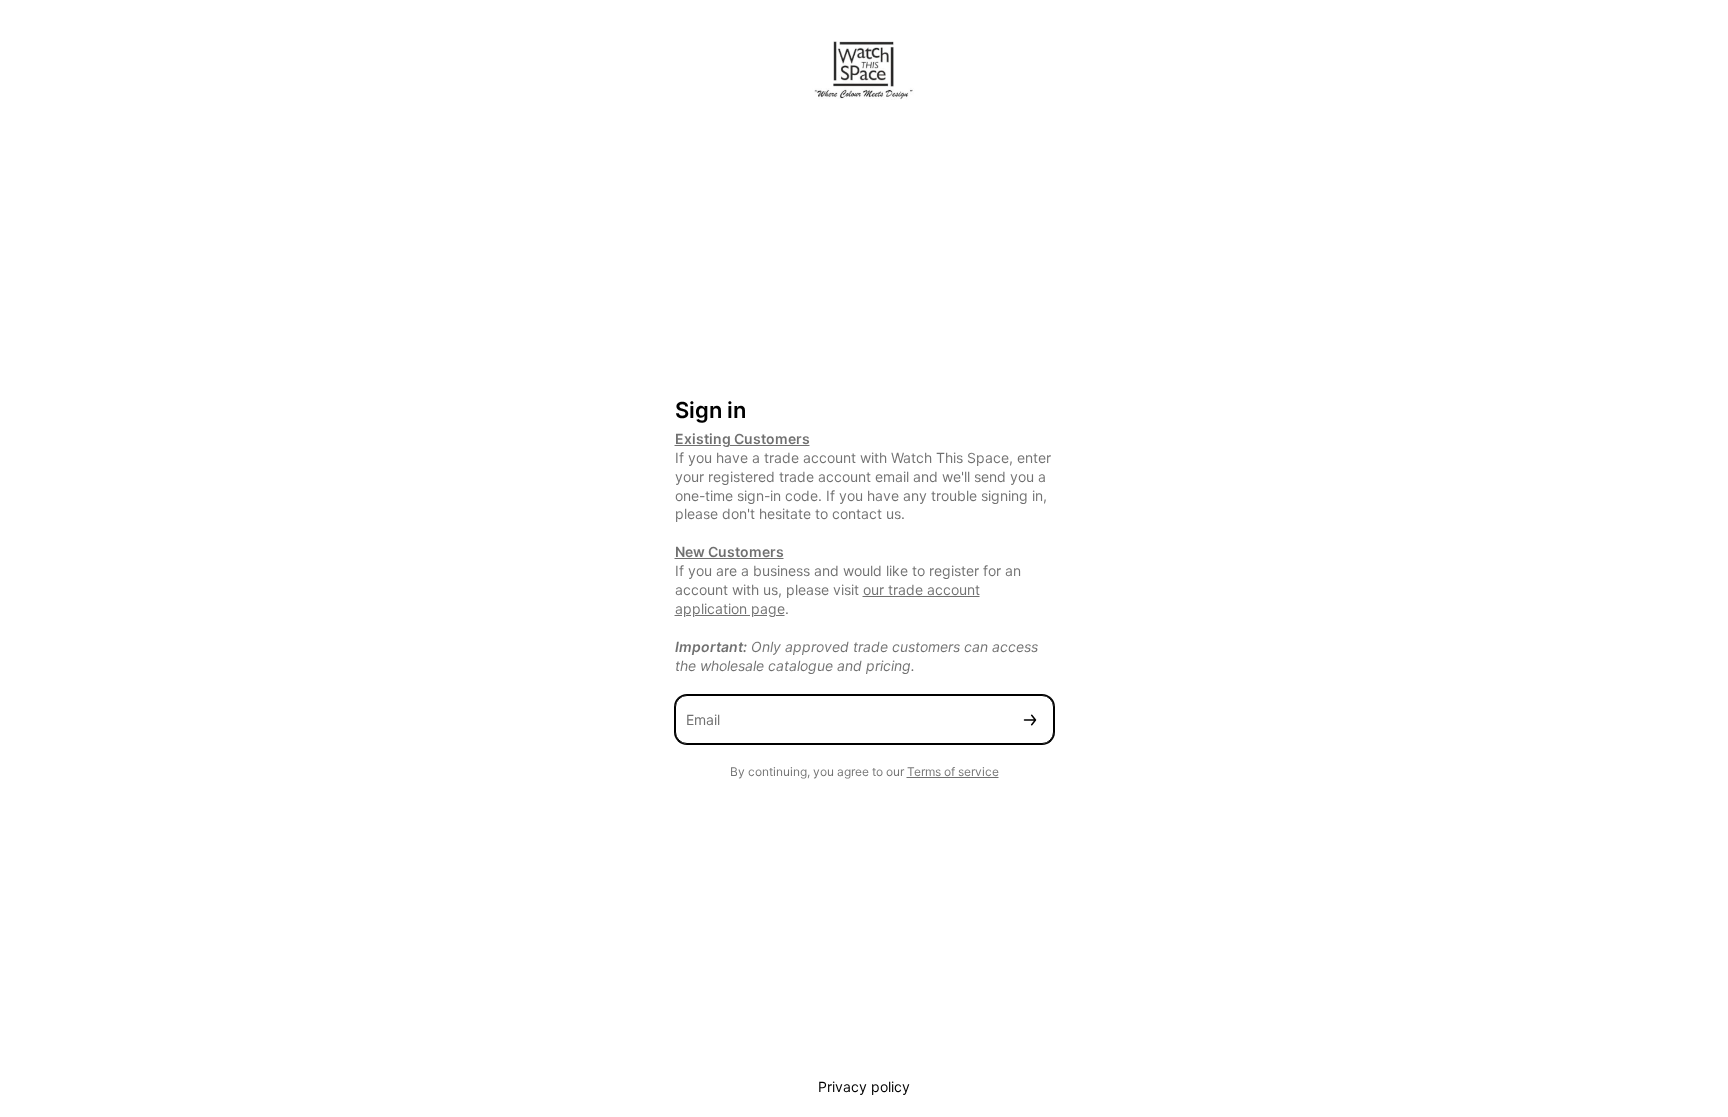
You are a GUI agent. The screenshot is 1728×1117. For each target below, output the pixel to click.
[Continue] (1030, 719)
